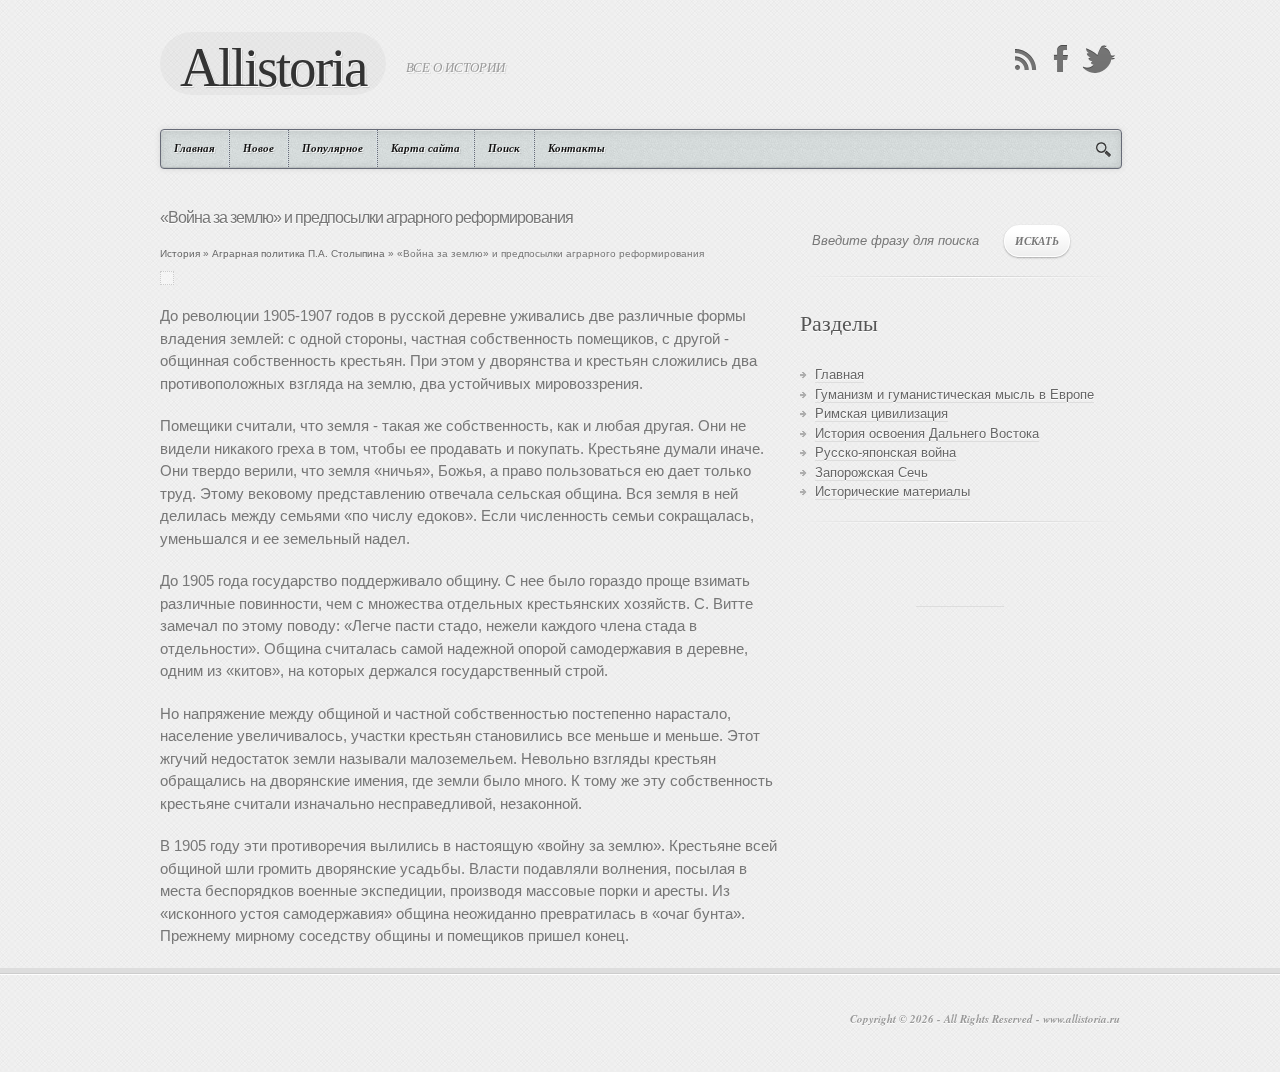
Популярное (332, 148)
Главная (194, 148)
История (180, 253)
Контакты (576, 148)
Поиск (504, 148)
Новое (258, 148)
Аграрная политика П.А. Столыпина (298, 253)
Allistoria (273, 66)
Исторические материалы (892, 491)
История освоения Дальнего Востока (927, 433)
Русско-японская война (885, 452)
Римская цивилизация (881, 413)
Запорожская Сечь (871, 472)
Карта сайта (425, 148)
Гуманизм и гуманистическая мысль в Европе (954, 394)
